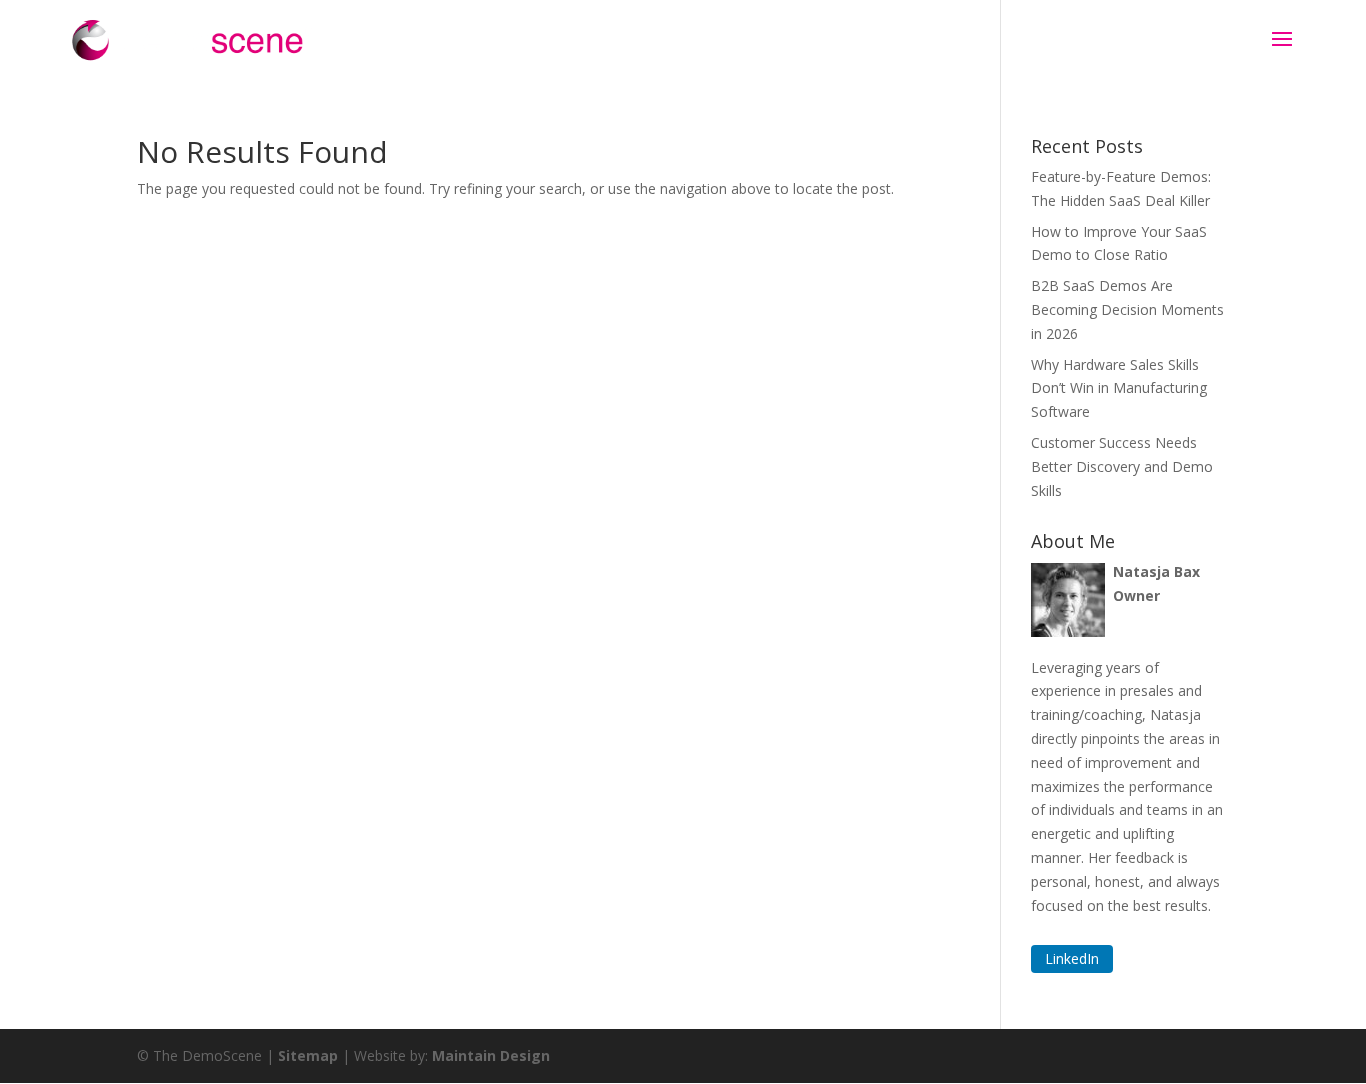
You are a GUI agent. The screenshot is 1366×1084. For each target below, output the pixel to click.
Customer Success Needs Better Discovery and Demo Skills (1122, 466)
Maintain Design (491, 1055)
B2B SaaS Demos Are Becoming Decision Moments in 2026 (1127, 309)
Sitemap (308, 1055)
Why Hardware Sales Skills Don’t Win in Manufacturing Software (1119, 388)
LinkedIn (1072, 958)
